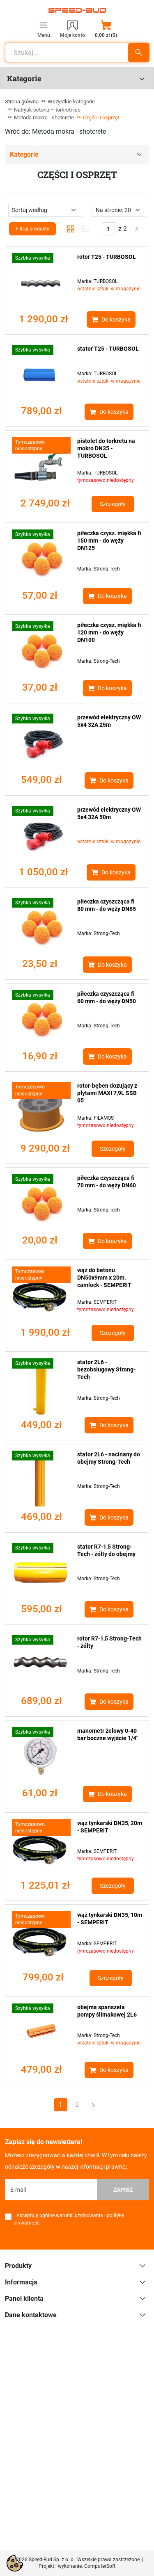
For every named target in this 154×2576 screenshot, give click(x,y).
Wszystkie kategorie (71, 102)
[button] (106, 29)
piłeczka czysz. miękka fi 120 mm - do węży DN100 (109, 632)
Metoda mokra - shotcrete (44, 118)
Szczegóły (113, 504)
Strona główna (22, 102)
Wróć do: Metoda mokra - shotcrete (55, 131)
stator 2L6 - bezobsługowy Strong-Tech (106, 1369)
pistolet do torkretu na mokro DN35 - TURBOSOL (106, 448)
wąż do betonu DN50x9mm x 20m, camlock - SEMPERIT (104, 1278)
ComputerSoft (100, 2566)
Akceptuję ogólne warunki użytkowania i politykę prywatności (69, 2219)
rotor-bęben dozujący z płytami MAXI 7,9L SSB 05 (107, 1093)
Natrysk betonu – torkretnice (47, 110)
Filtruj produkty (32, 229)
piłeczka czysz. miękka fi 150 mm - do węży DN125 (109, 541)
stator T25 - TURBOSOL (108, 349)
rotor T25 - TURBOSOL (107, 257)
